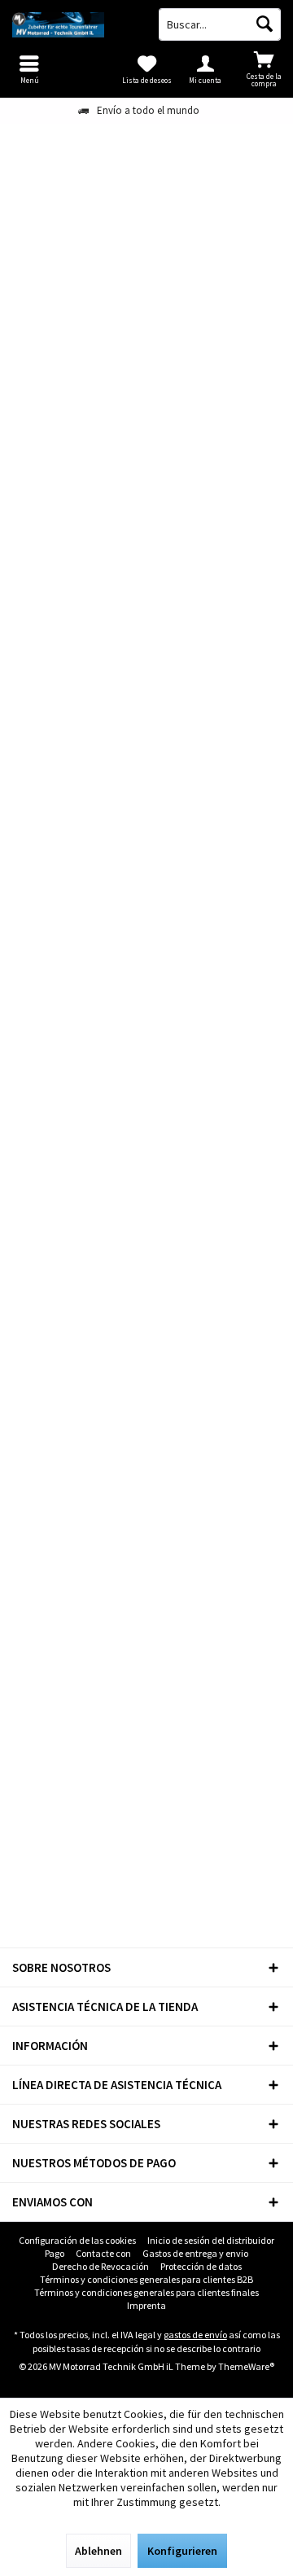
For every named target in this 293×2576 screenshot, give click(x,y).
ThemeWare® (246, 2366)
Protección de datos (201, 2266)
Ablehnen (98, 2551)
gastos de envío (195, 2335)
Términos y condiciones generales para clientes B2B (146, 2279)
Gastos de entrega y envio (195, 2253)
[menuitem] (264, 69)
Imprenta (146, 2305)
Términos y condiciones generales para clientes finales (146, 2292)
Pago (55, 2253)
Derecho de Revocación (101, 2266)
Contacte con (103, 2253)
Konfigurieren (182, 2551)
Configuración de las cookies (77, 2240)
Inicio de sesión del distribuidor (211, 2240)
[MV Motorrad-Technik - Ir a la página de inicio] (73, 24)
